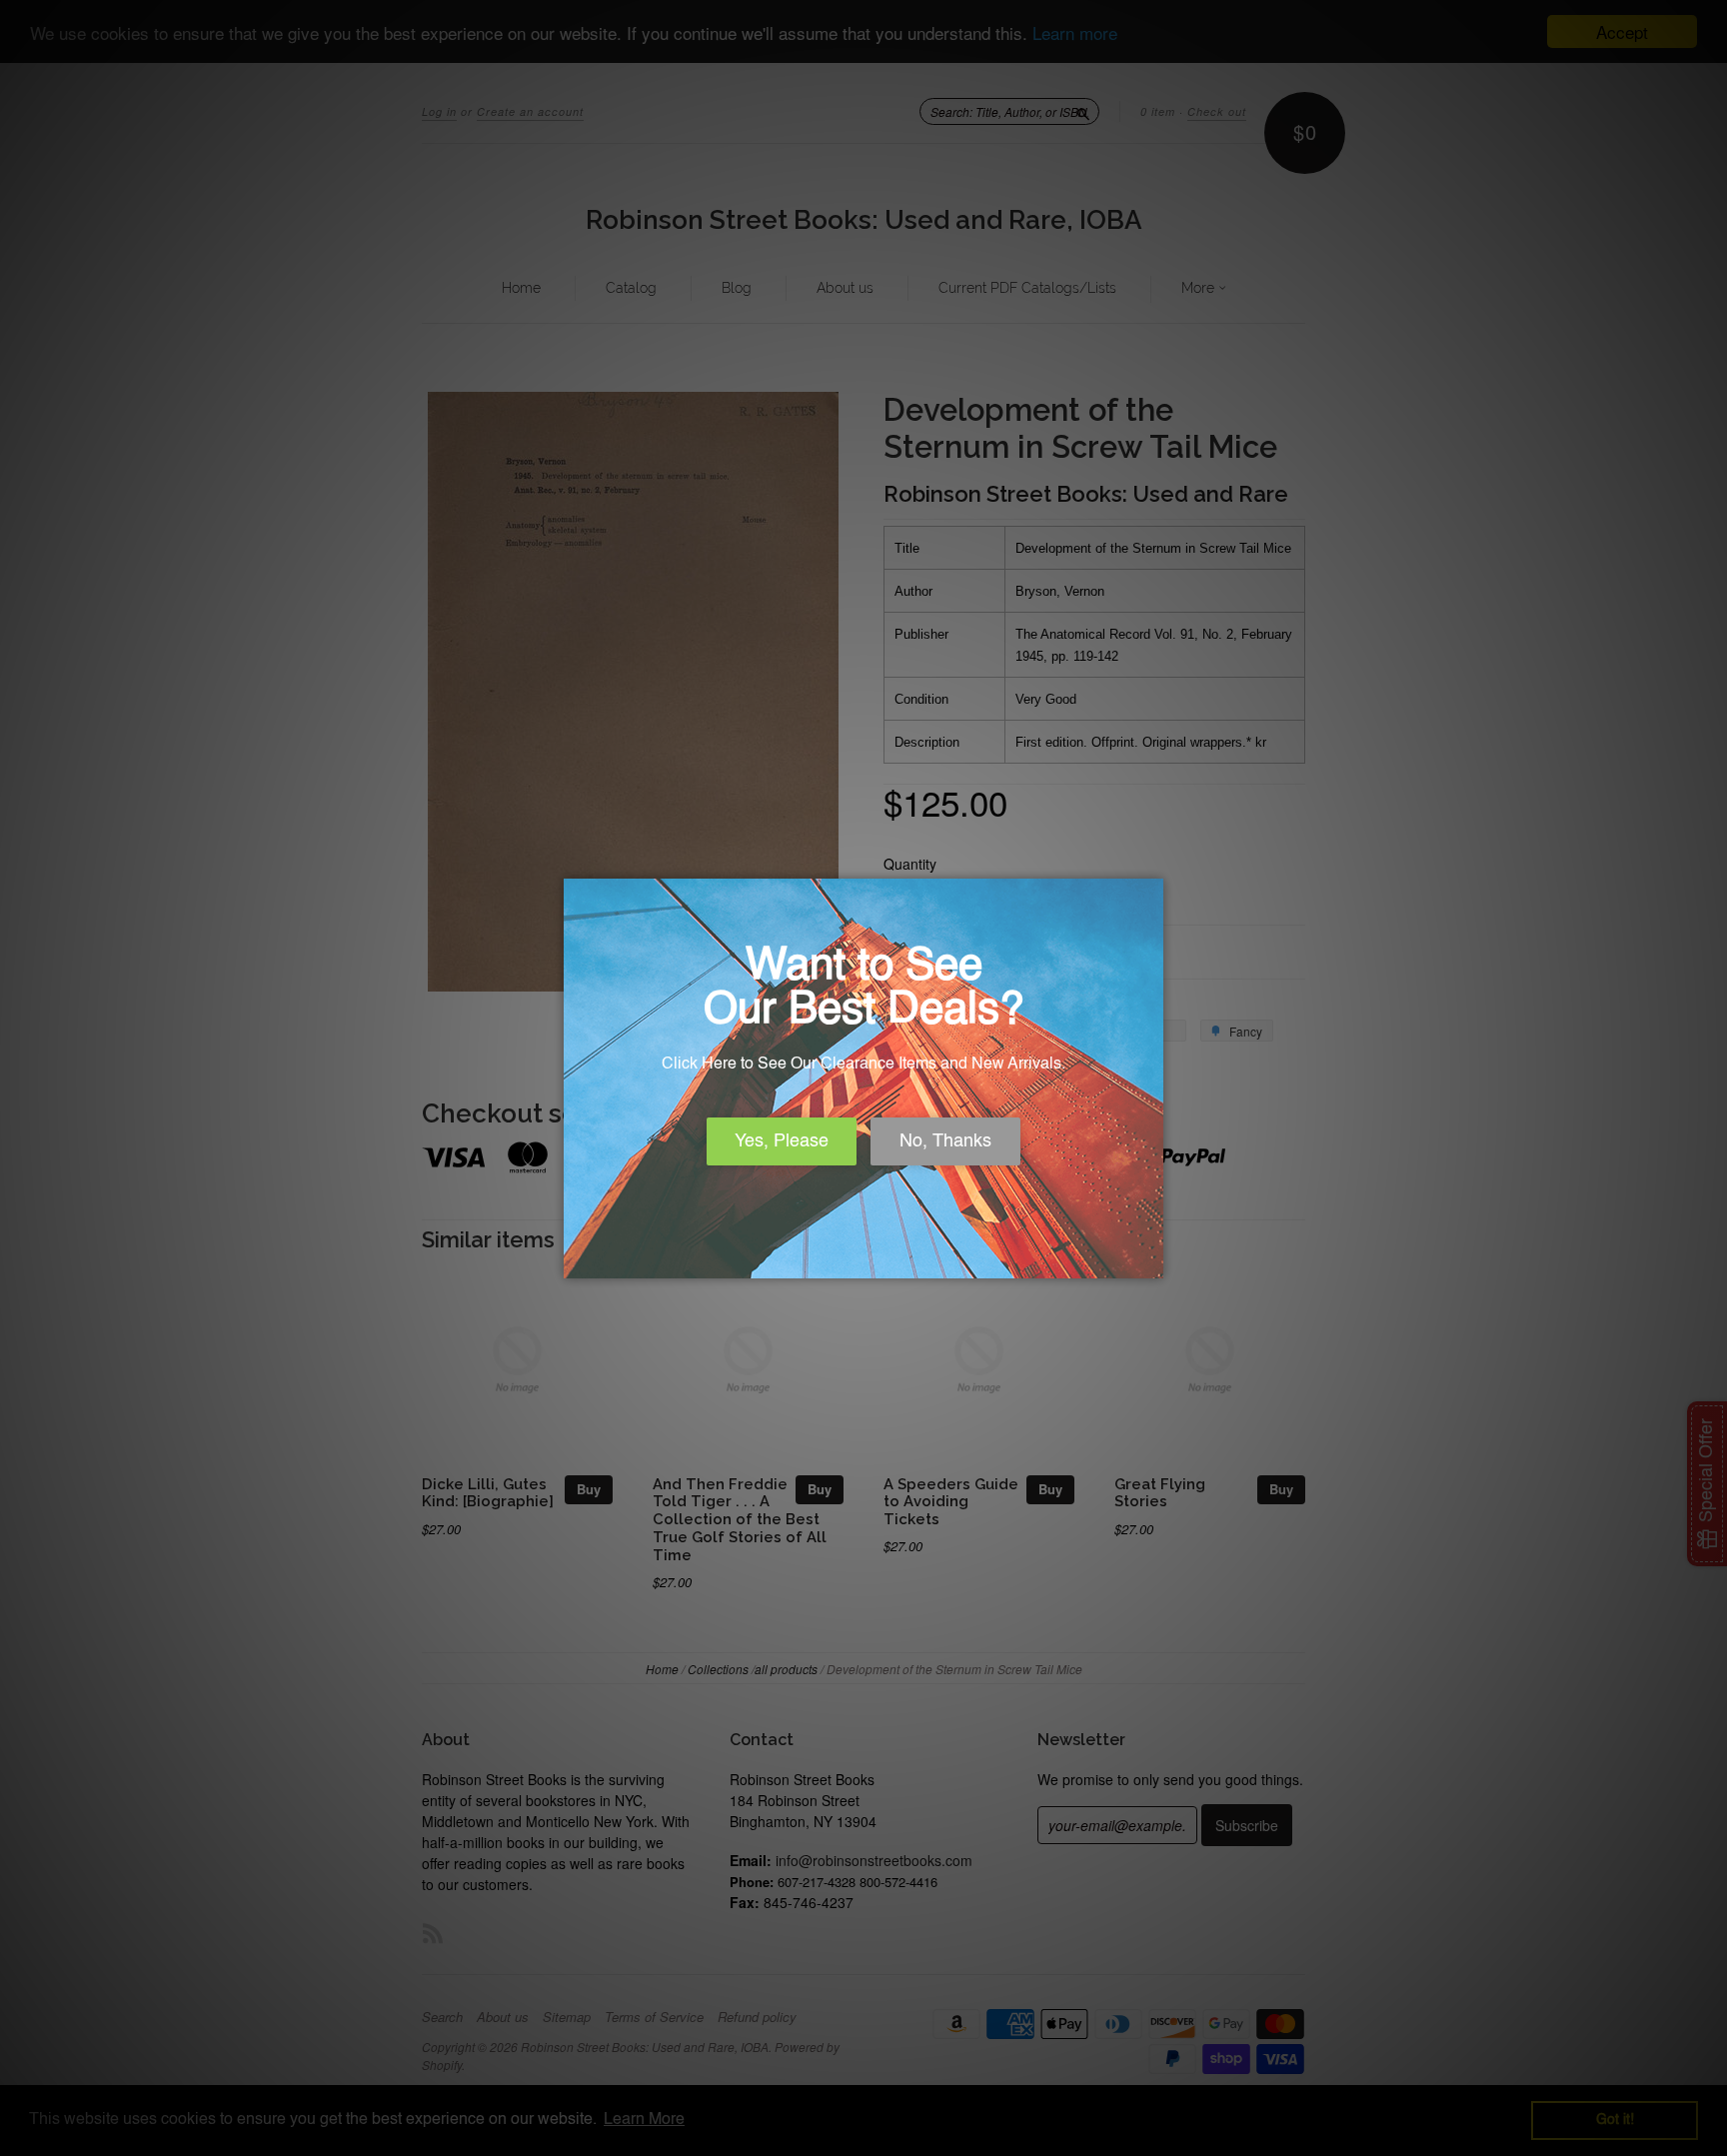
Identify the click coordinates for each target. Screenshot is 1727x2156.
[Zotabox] (1150, 1260)
